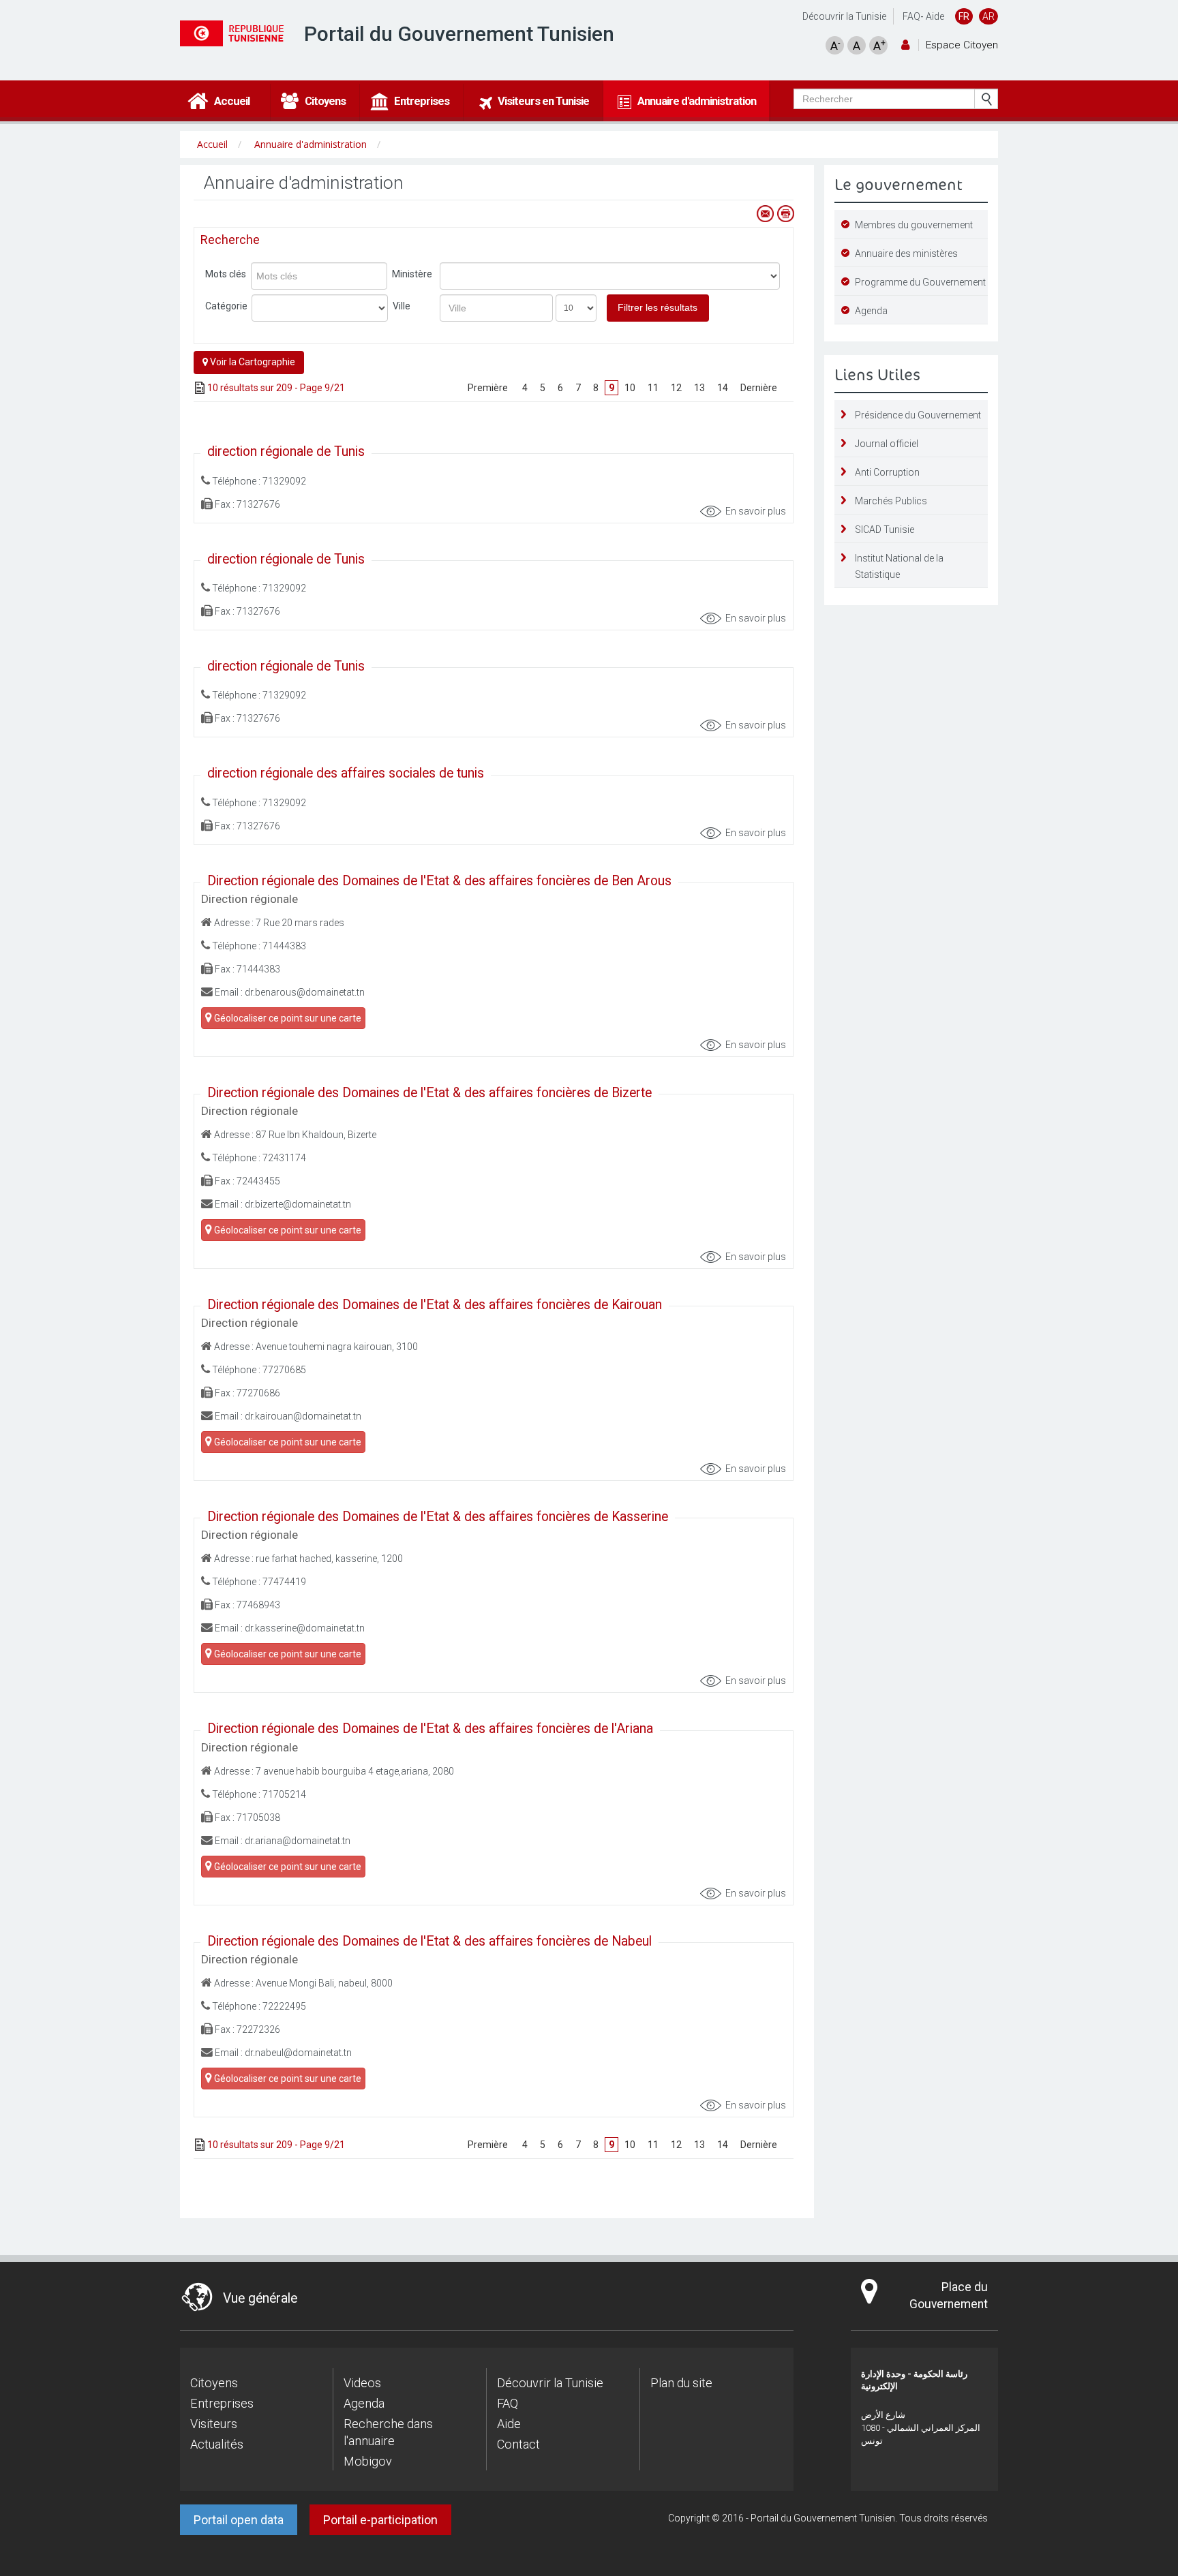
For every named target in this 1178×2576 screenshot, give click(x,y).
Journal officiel (887, 444)
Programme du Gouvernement (920, 282)
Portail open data (239, 2520)
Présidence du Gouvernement (918, 415)
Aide (935, 16)
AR (988, 16)
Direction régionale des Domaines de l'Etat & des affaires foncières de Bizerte (429, 1093)
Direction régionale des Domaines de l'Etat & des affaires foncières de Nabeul (429, 1941)
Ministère (412, 274)
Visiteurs (214, 2424)
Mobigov (368, 2461)
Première (489, 388)
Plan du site (681, 2383)
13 (699, 388)
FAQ (911, 16)
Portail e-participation (380, 2520)
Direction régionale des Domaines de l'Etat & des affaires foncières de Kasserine (438, 1517)
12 (676, 388)
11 (653, 388)
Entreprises (222, 2403)
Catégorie (226, 306)
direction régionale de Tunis (286, 451)
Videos (362, 2383)
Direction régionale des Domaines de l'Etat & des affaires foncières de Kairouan (435, 1305)
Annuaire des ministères (906, 254)
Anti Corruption (887, 472)
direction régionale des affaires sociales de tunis (346, 773)
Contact (518, 2444)
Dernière (759, 388)
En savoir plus (756, 511)
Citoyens (214, 2383)
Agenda (871, 311)
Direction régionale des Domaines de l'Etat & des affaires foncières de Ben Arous (439, 881)
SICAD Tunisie (885, 530)
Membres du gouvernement (914, 225)
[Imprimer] (785, 214)
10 (630, 388)
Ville (402, 306)
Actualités (217, 2444)
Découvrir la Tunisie (844, 16)
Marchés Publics (891, 501)
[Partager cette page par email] (765, 214)
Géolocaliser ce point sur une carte (287, 1018)
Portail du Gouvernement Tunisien (459, 34)
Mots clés (226, 274)
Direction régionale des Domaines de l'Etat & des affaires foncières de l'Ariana (430, 1729)
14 (723, 388)
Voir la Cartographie (252, 362)
